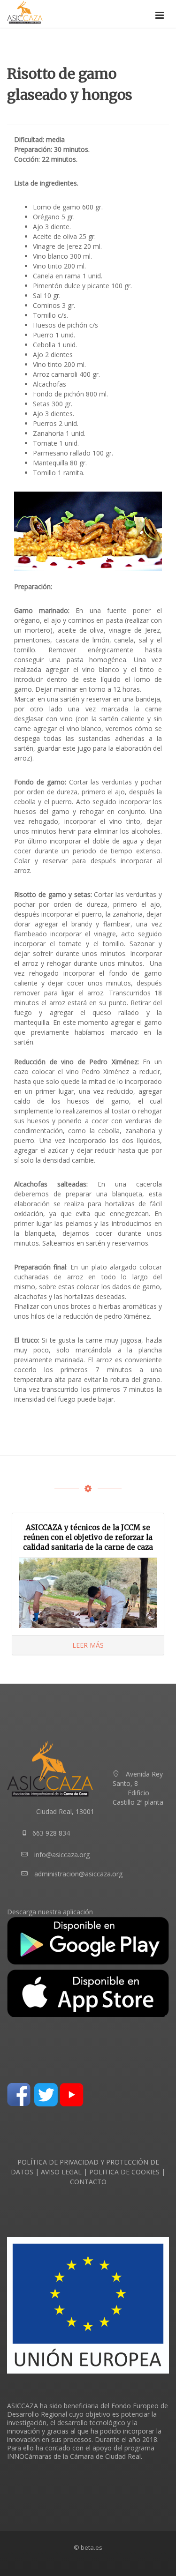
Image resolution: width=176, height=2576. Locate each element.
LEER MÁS (88, 1645)
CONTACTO (88, 2182)
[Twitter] (46, 2094)
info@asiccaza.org (62, 1855)
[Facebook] (19, 2094)
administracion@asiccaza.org (78, 1874)
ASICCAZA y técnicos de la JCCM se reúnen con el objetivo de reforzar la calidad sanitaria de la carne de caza (88, 1537)
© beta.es (88, 2547)
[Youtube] (72, 2094)
